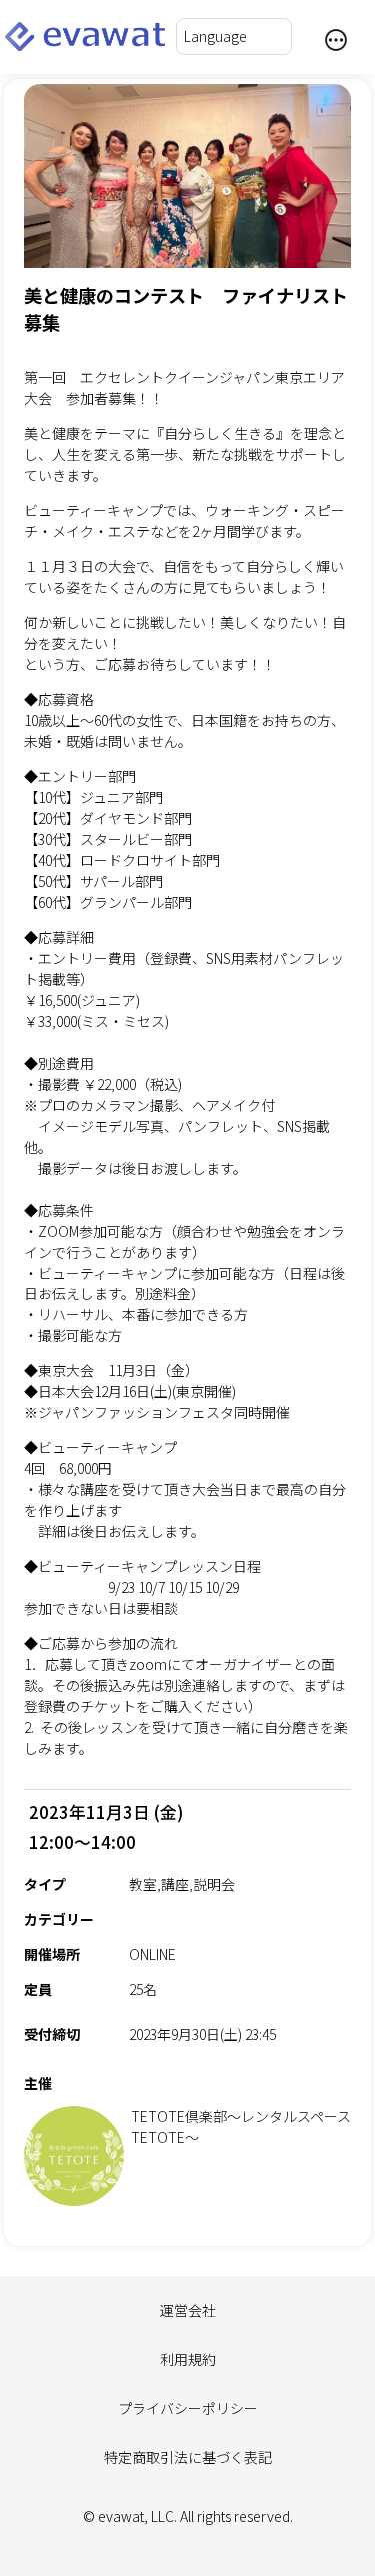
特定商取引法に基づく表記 (188, 2457)
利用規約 (188, 2359)
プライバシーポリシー (188, 2408)
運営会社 (188, 2310)
